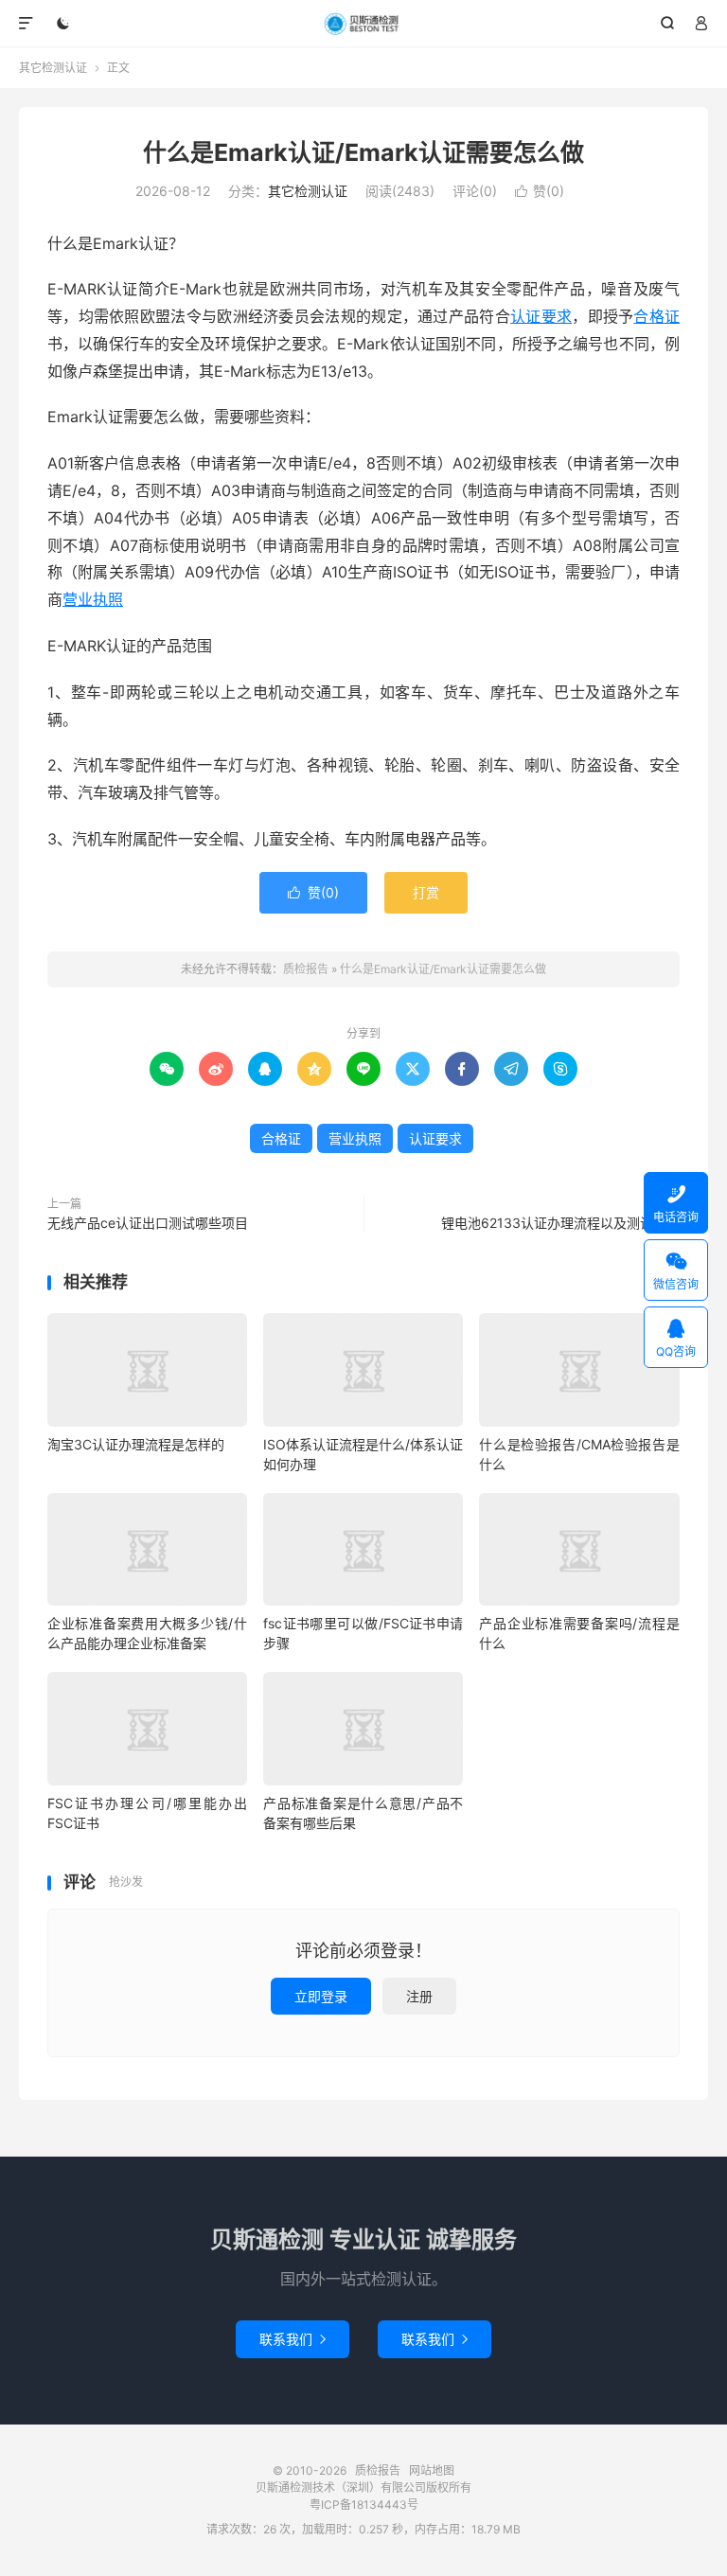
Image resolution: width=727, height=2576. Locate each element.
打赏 (426, 892)
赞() (540, 191)
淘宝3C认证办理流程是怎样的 (136, 1444)
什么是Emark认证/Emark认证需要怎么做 (363, 152)
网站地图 (432, 2470)
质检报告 (364, 24)
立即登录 (321, 1996)
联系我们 (293, 2339)
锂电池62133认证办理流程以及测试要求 (560, 1223)
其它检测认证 (53, 68)
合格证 (656, 316)
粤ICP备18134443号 (364, 2505)
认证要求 (541, 316)
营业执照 (93, 599)
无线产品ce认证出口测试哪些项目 (148, 1223)
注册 (419, 1996)
